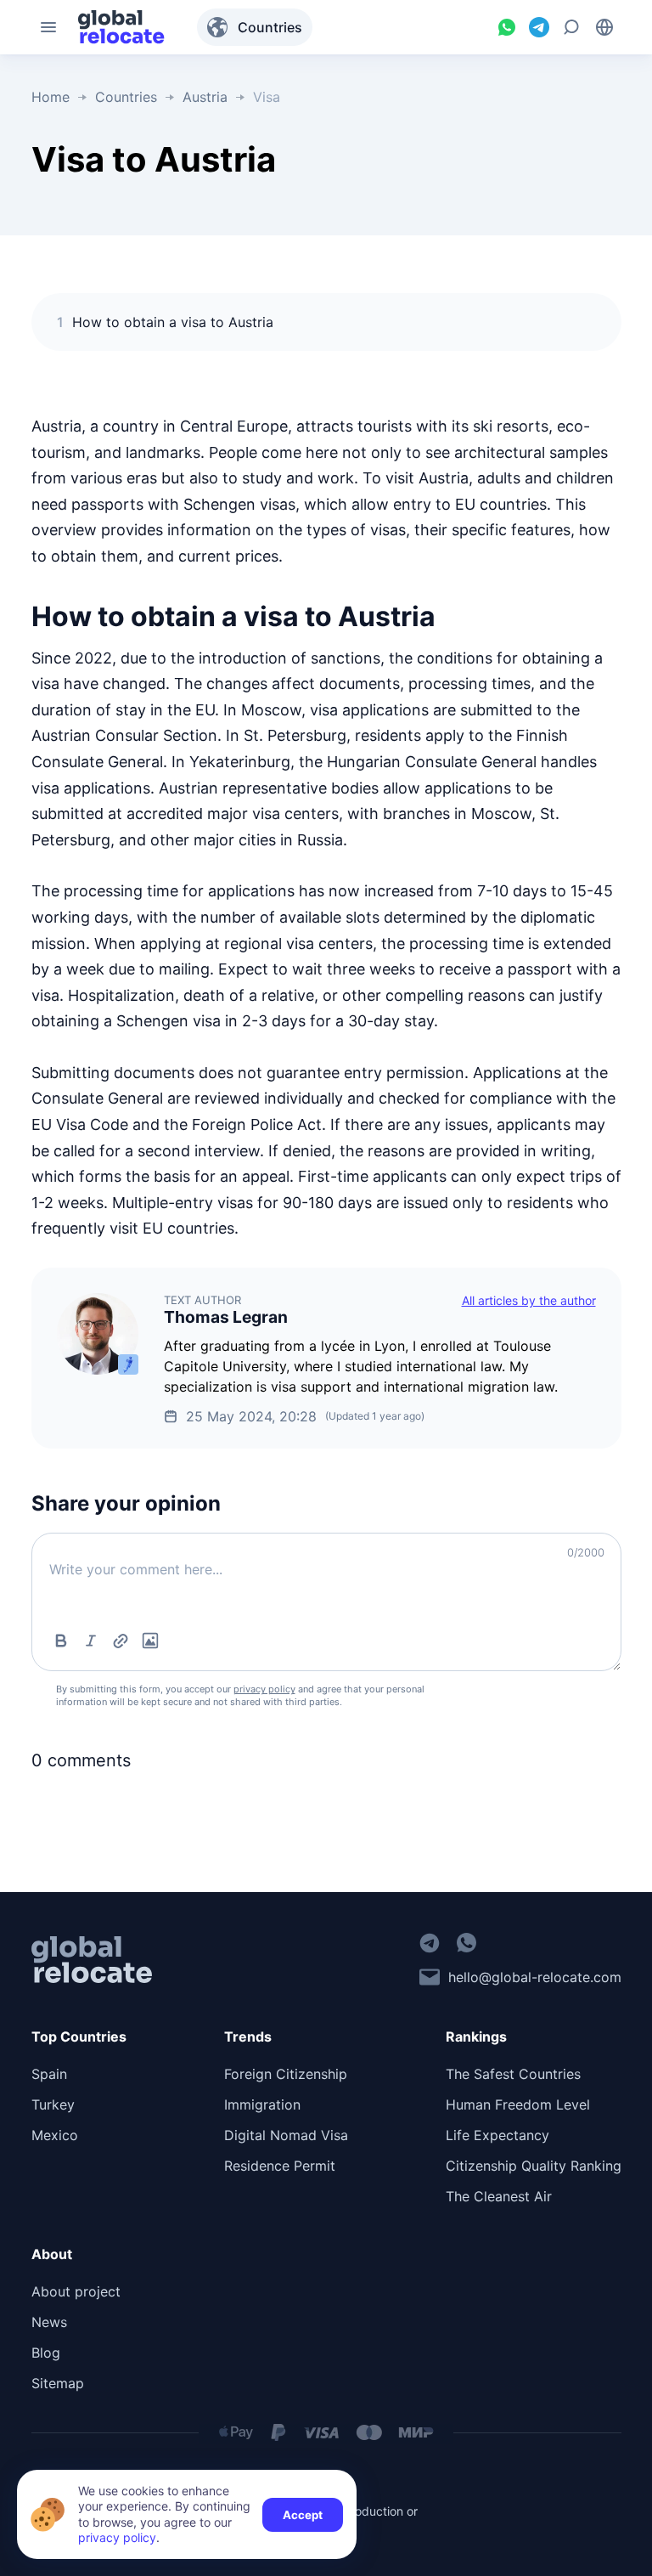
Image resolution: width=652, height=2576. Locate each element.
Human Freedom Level (518, 2104)
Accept (303, 2515)
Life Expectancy (497, 2135)
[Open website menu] (48, 27)
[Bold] (61, 1641)
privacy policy (264, 1689)
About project (76, 2291)
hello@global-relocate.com (535, 1977)
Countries (270, 27)
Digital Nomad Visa (286, 2135)
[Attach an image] (150, 1641)
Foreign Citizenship (286, 2074)
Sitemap (58, 2383)
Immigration (262, 2104)
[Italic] (91, 1641)
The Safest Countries (513, 2074)
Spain (49, 2074)
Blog (46, 2353)
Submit (565, 1636)
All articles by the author (529, 1300)
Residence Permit (280, 2166)
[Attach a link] (121, 1641)
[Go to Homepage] (121, 27)
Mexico (55, 2135)
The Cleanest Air (499, 2196)
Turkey (53, 2104)
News (49, 2322)
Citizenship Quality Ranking (534, 2166)
